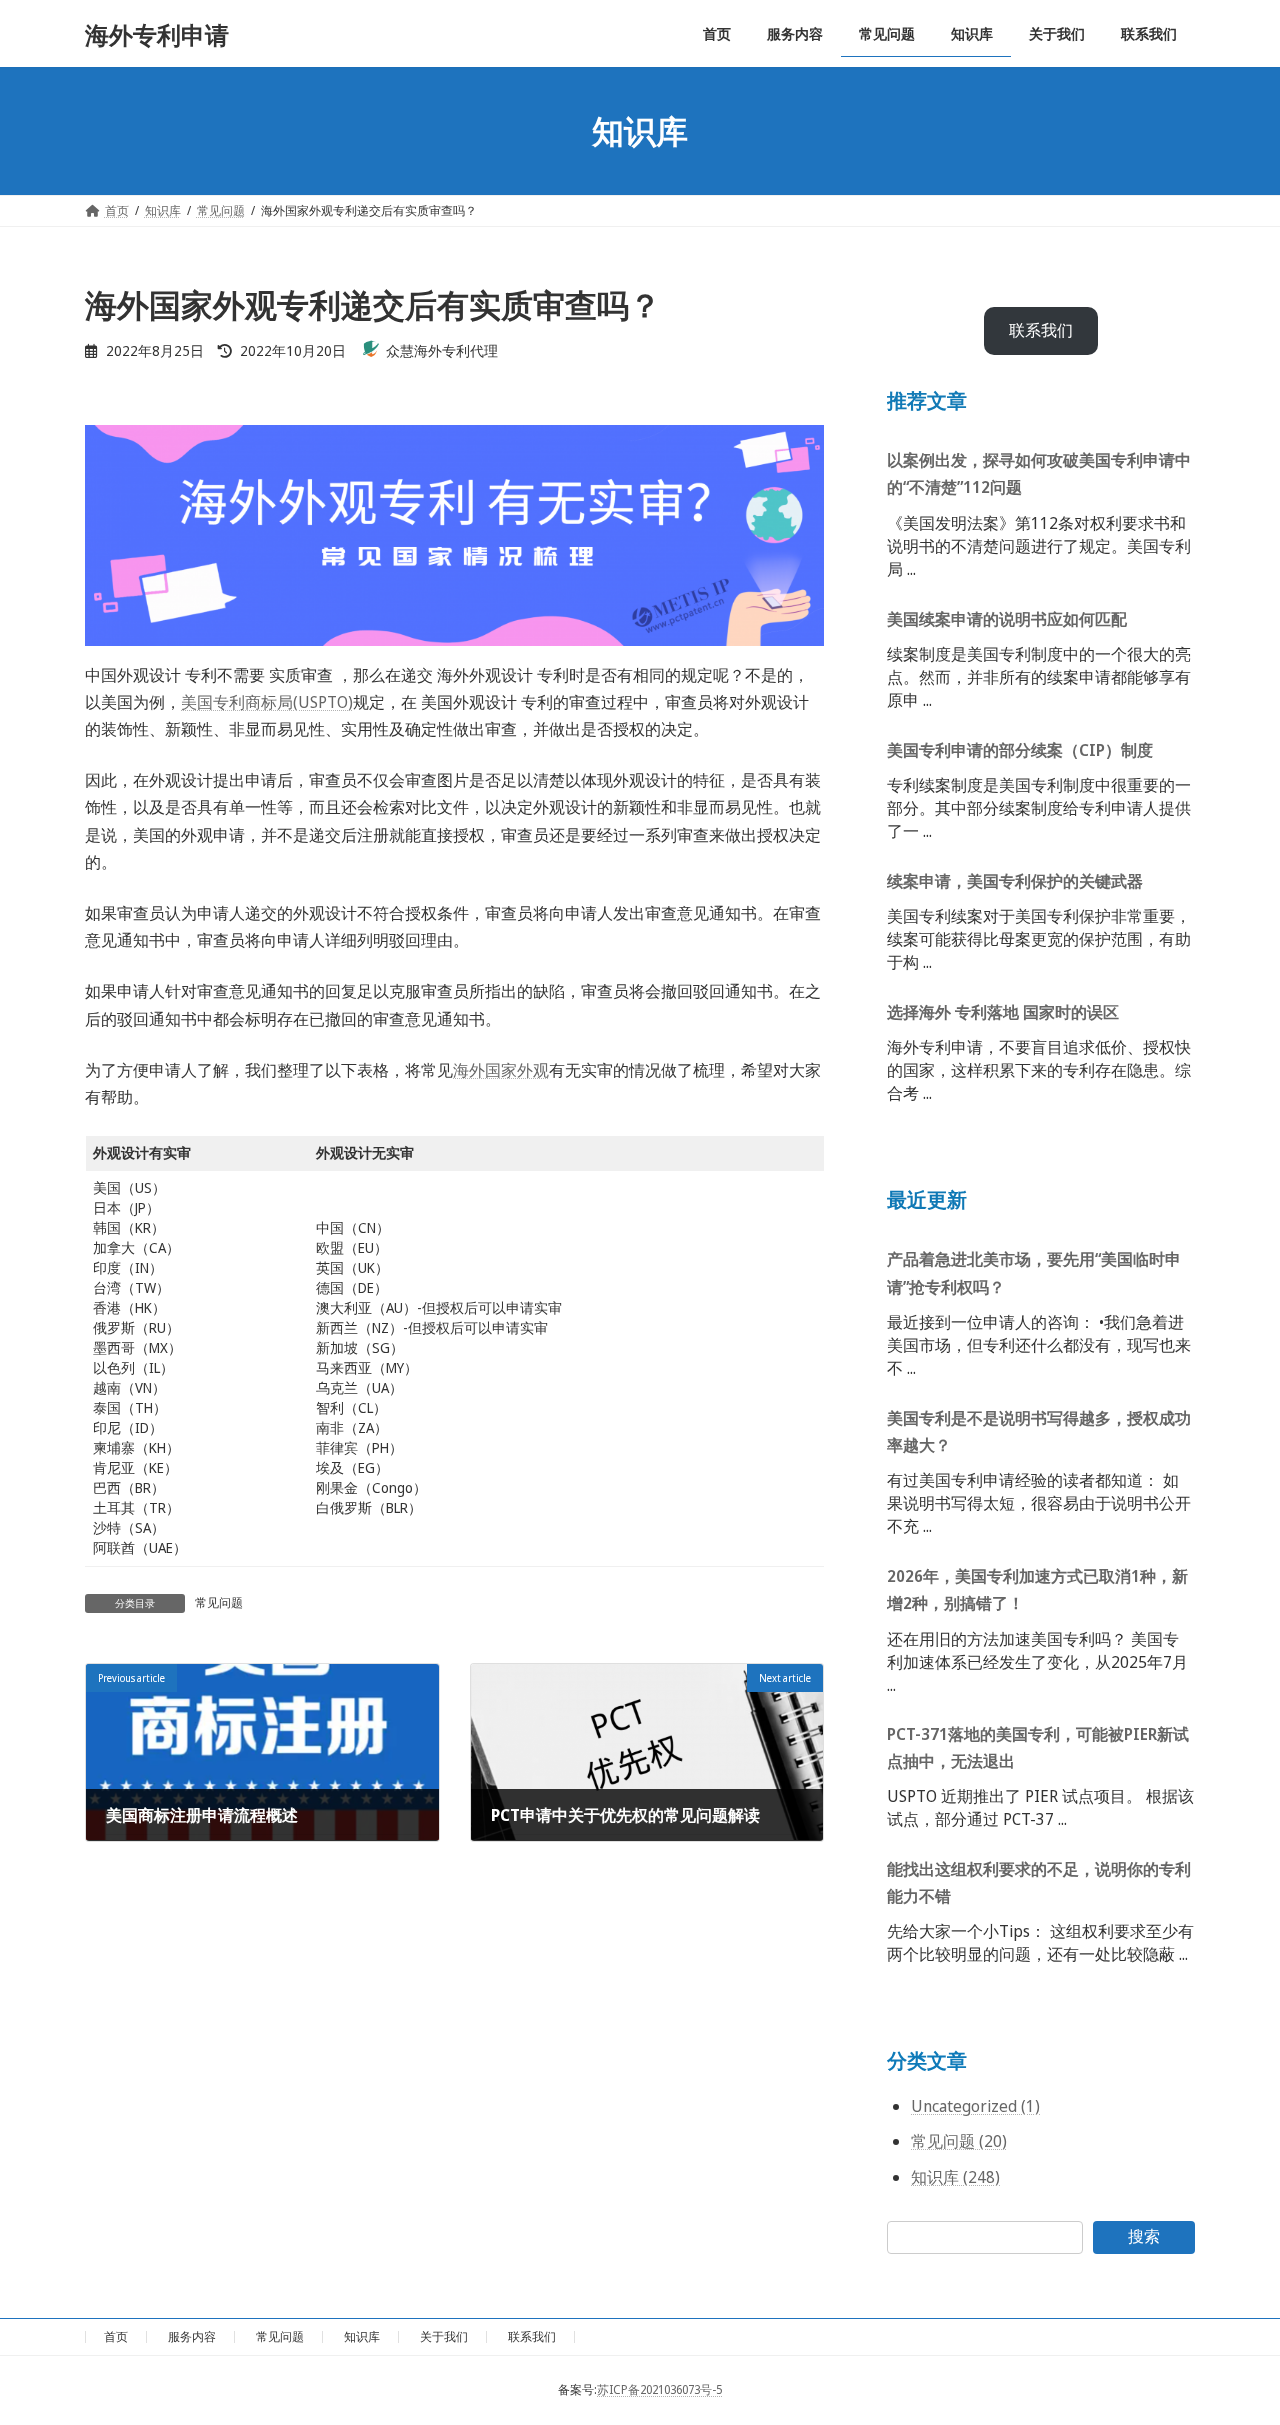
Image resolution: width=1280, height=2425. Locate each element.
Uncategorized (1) (975, 2107)
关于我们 (444, 2336)
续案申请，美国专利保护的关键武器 (1015, 881)
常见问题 (219, 1602)
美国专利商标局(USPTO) (267, 702)
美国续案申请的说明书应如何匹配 (1007, 619)
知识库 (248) (955, 2177)
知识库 (362, 2336)
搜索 (1144, 2236)
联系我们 (1041, 330)
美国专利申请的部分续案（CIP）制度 (1020, 750)
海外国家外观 (501, 1070)
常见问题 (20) (959, 2141)
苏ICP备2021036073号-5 (659, 2389)
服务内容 (192, 2336)
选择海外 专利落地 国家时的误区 (1003, 1012)
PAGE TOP (1232, 2333)
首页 (116, 2336)
